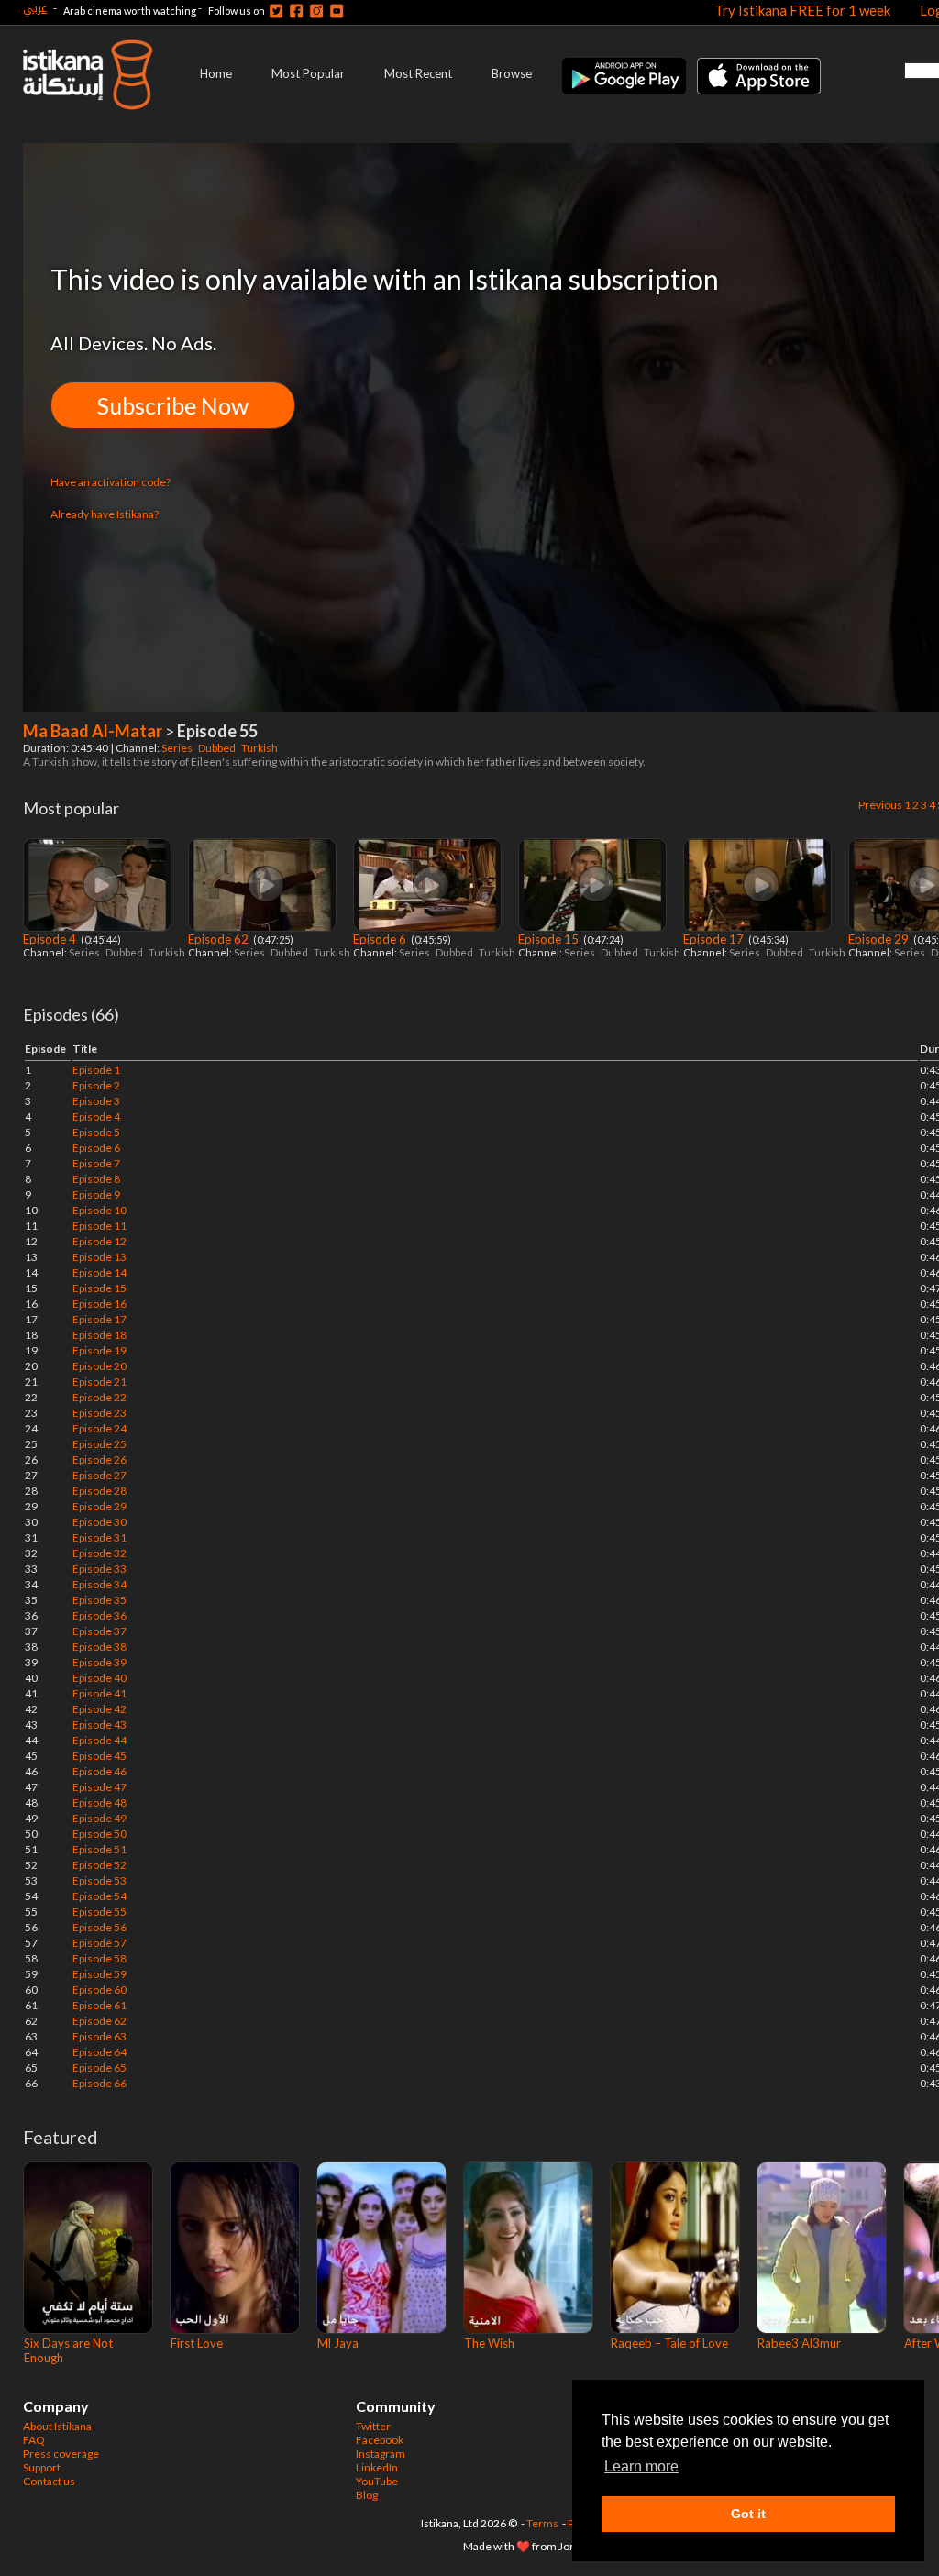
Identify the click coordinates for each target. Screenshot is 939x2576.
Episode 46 (99, 1771)
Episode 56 (99, 1927)
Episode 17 (715, 939)
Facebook (380, 2440)
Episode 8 (96, 1179)
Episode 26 (99, 1459)
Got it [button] (748, 2514)
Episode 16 (99, 1304)
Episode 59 (99, 1974)
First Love (197, 2343)
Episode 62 (220, 939)
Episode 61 (99, 2005)
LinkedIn (377, 2467)
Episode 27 (99, 1475)
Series (178, 748)
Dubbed (218, 748)
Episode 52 (99, 1865)
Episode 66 (99, 2083)
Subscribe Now (173, 405)
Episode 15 (550, 939)
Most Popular (308, 73)
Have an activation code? (110, 482)
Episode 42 (99, 1709)
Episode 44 (99, 1740)
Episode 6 (381, 939)
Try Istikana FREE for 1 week (802, 10)
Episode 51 (99, 1849)
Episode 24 (99, 1428)
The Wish (489, 2343)
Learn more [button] (641, 2466)
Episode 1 (96, 1070)
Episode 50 (99, 1834)
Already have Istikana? (105, 514)
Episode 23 (99, 1413)
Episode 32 (99, 1553)
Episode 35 (99, 1600)
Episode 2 (96, 1085)
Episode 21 (99, 1382)
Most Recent (418, 73)
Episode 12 (99, 1241)
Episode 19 (99, 1350)
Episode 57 (99, 1943)
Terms (542, 2523)
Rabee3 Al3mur (799, 2343)
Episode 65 (99, 2067)
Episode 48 (99, 1802)
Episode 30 (99, 1522)
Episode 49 (99, 1818)
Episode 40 (99, 1678)
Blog (367, 2495)
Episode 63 (99, 2036)
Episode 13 (99, 1257)
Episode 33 (99, 1569)
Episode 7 (96, 1163)
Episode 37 (99, 1631)
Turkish (260, 748)
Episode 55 (99, 1912)
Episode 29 (880, 939)
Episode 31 (99, 1537)
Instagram (381, 2454)
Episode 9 (96, 1194)
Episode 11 (99, 1226)
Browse (512, 73)
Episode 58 (99, 1958)
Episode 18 (99, 1335)
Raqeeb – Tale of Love (669, 2343)
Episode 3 (96, 1101)
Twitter (373, 2426)
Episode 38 (99, 1647)
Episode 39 (99, 1662)
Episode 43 (99, 1725)
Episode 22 (99, 1397)
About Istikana (57, 2426)
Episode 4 (51, 939)
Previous (880, 805)
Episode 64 (99, 2052)
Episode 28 (99, 1491)
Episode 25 (99, 1444)
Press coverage (61, 2454)
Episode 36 (99, 1615)
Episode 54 (99, 1896)
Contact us (49, 2481)
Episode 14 (99, 1272)
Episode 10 (99, 1210)
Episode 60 (99, 1990)
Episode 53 (99, 1880)
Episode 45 (99, 1756)
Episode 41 (99, 1693)
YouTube (377, 2481)
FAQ (34, 2440)
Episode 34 (99, 1584)
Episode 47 (99, 1787)
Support (42, 2467)
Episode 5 (96, 1132)
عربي (35, 8)
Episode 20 (99, 1366)
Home (216, 73)
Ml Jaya (338, 2343)
